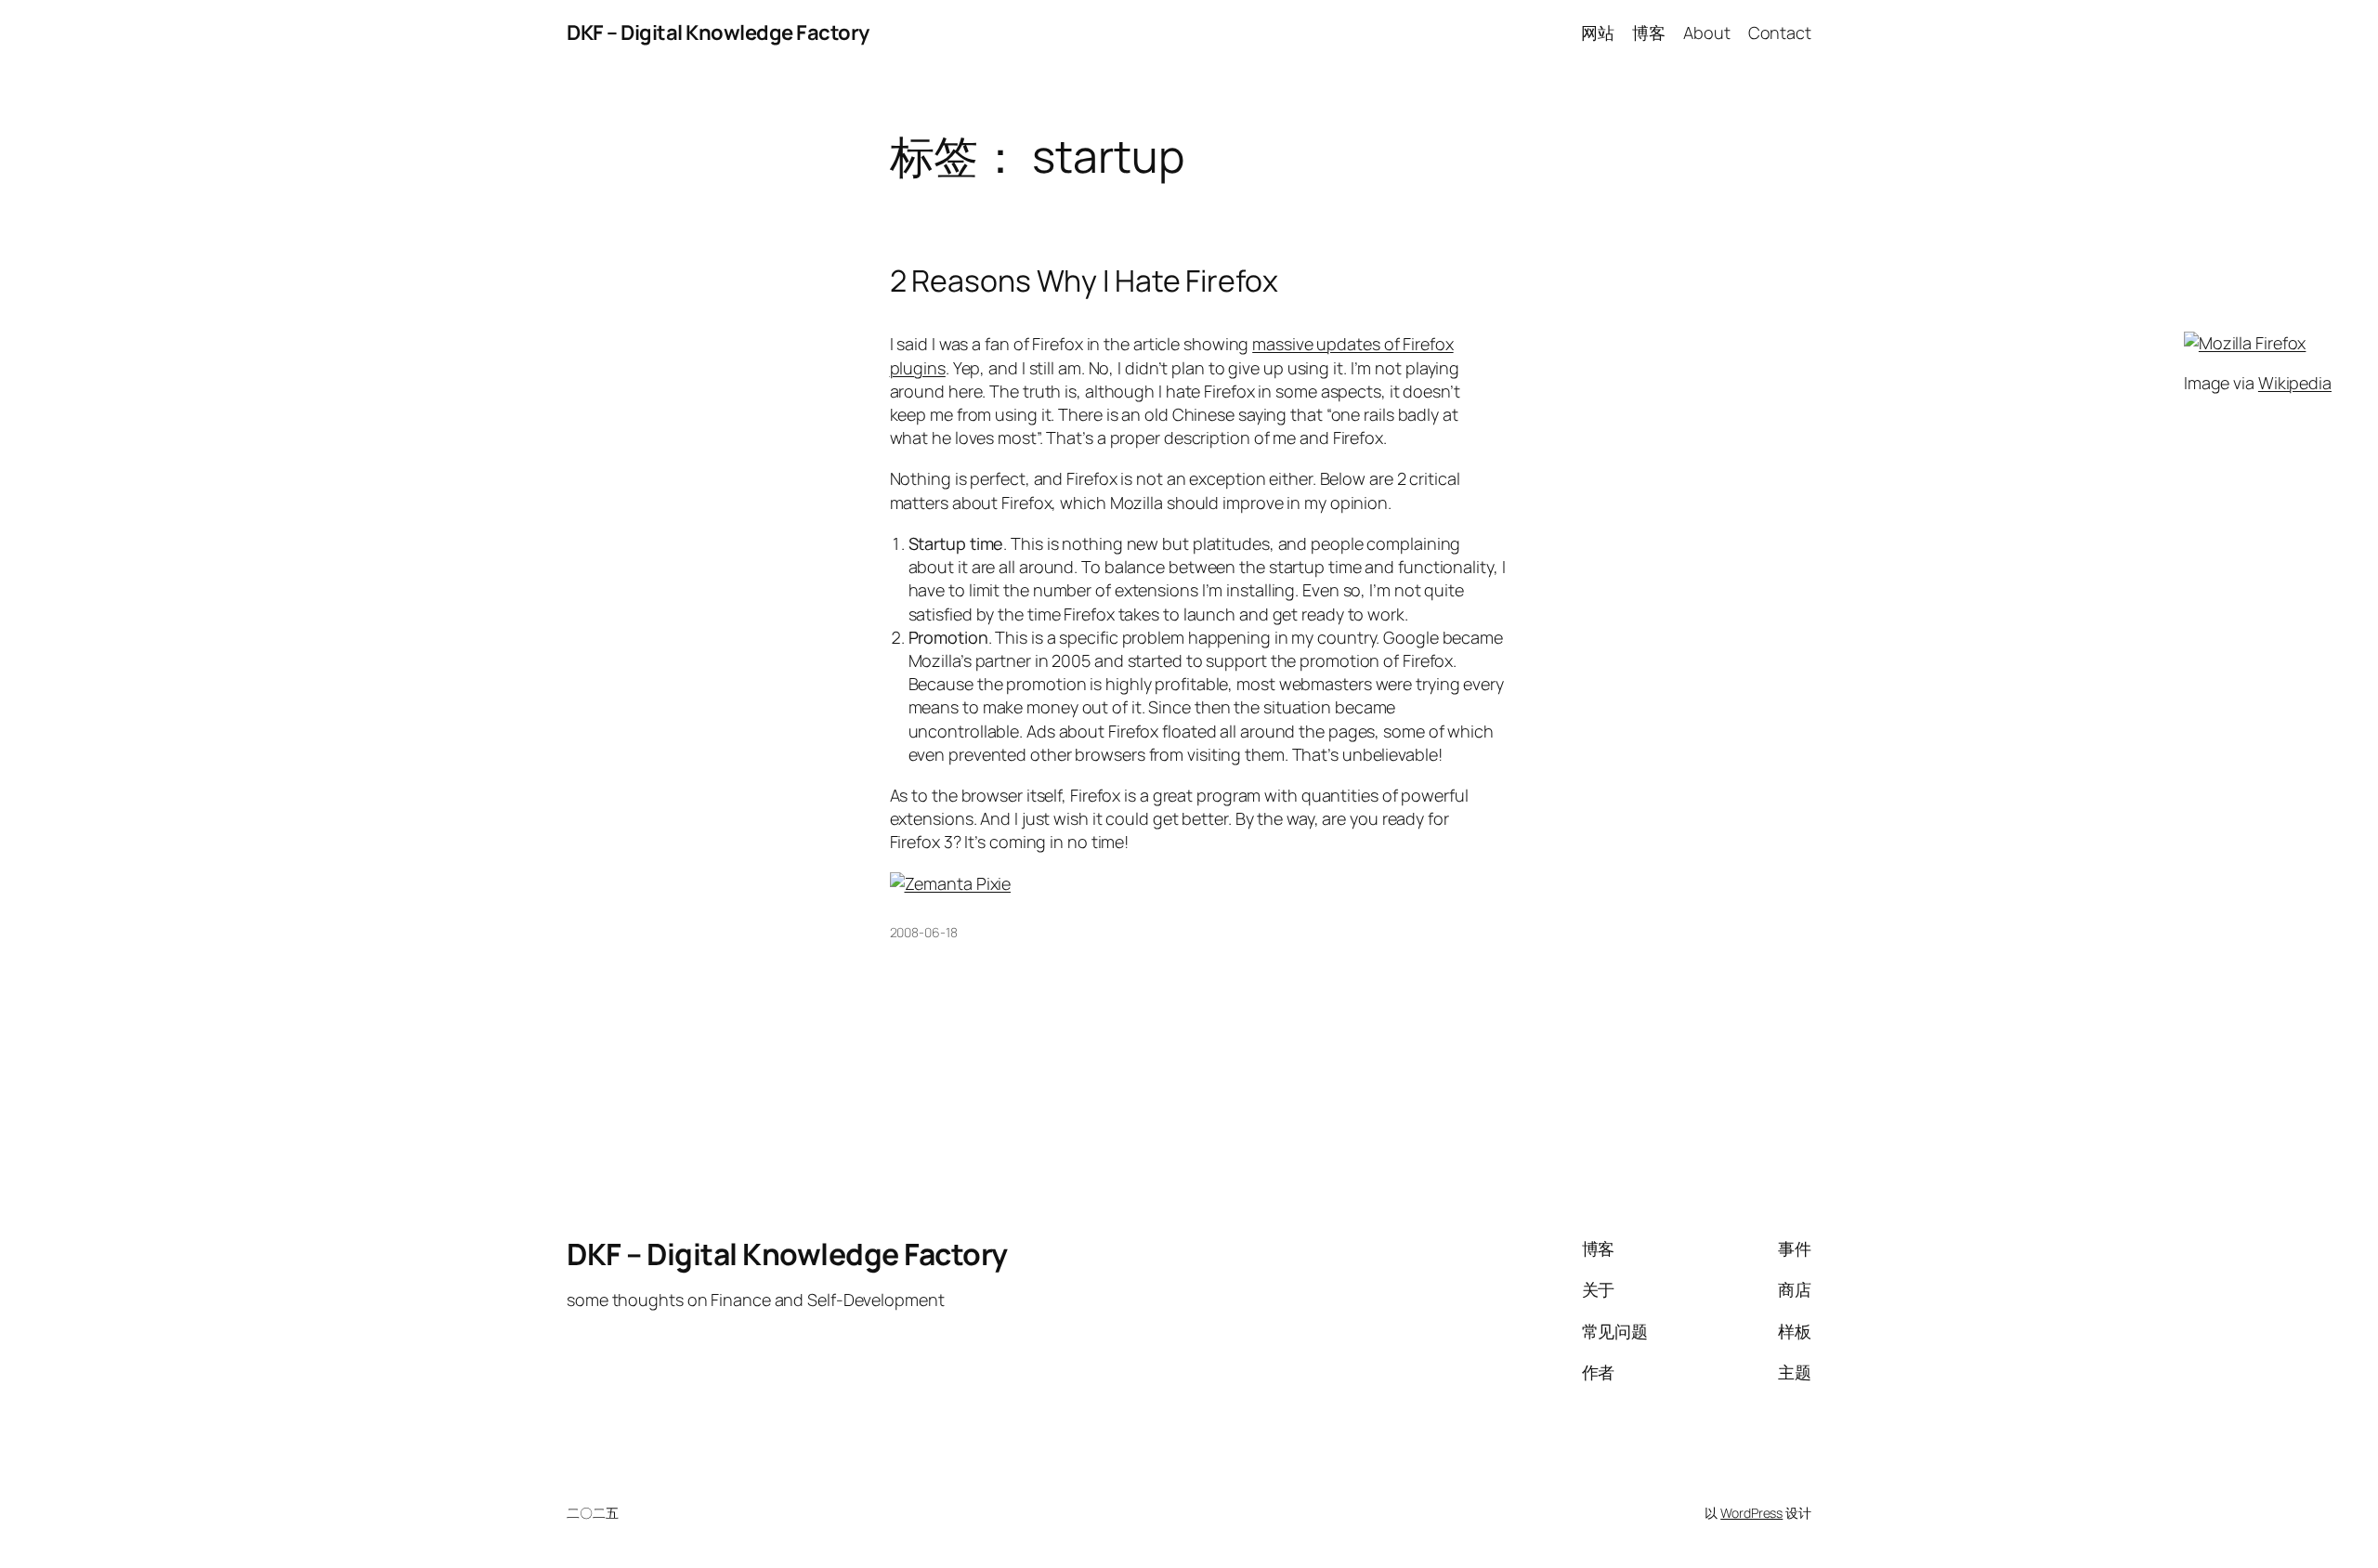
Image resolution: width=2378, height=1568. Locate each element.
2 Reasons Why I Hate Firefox (1084, 281)
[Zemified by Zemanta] (951, 883)
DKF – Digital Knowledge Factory (718, 33)
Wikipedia (2295, 383)
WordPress (1751, 1513)
